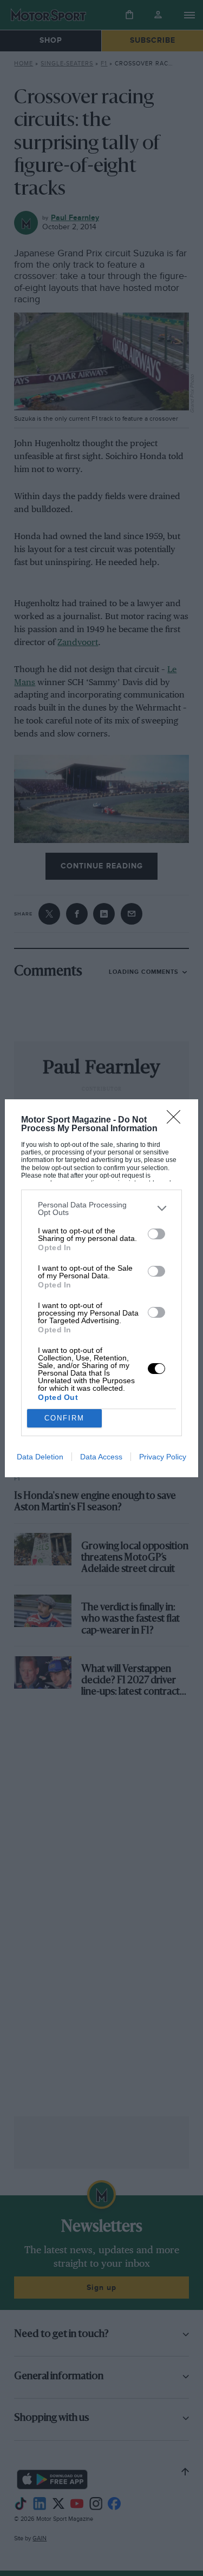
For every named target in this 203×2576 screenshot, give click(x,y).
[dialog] (101, 1288)
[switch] (156, 1234)
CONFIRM (64, 1418)
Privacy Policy (163, 1457)
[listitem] (101, 1209)
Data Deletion (40, 1457)
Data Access (101, 1457)
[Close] (177, 1120)
